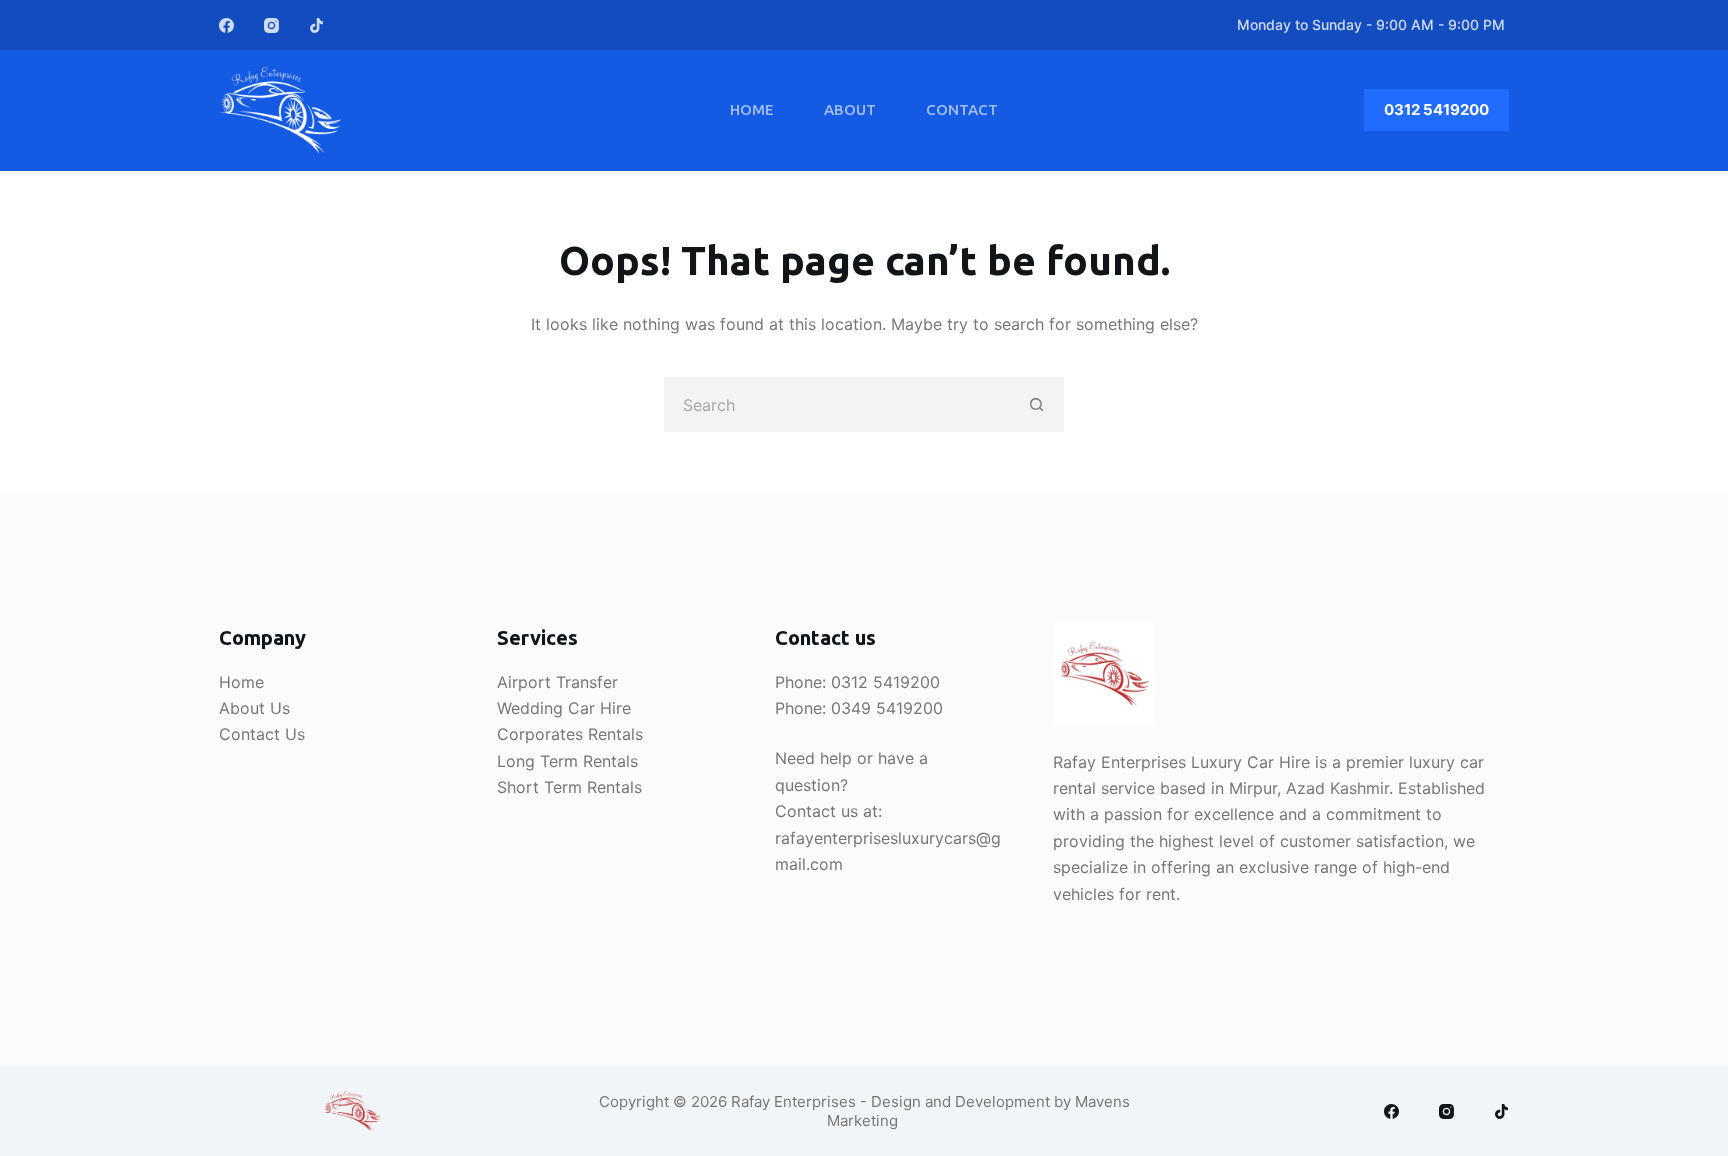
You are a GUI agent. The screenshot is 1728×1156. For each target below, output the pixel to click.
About (850, 109)
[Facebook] (226, 25)
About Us (254, 708)
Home (752, 109)
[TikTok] (316, 25)
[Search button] (1036, 404)
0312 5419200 (1436, 109)
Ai (504, 682)
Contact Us (262, 734)
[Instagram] (271, 25)
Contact (962, 109)
